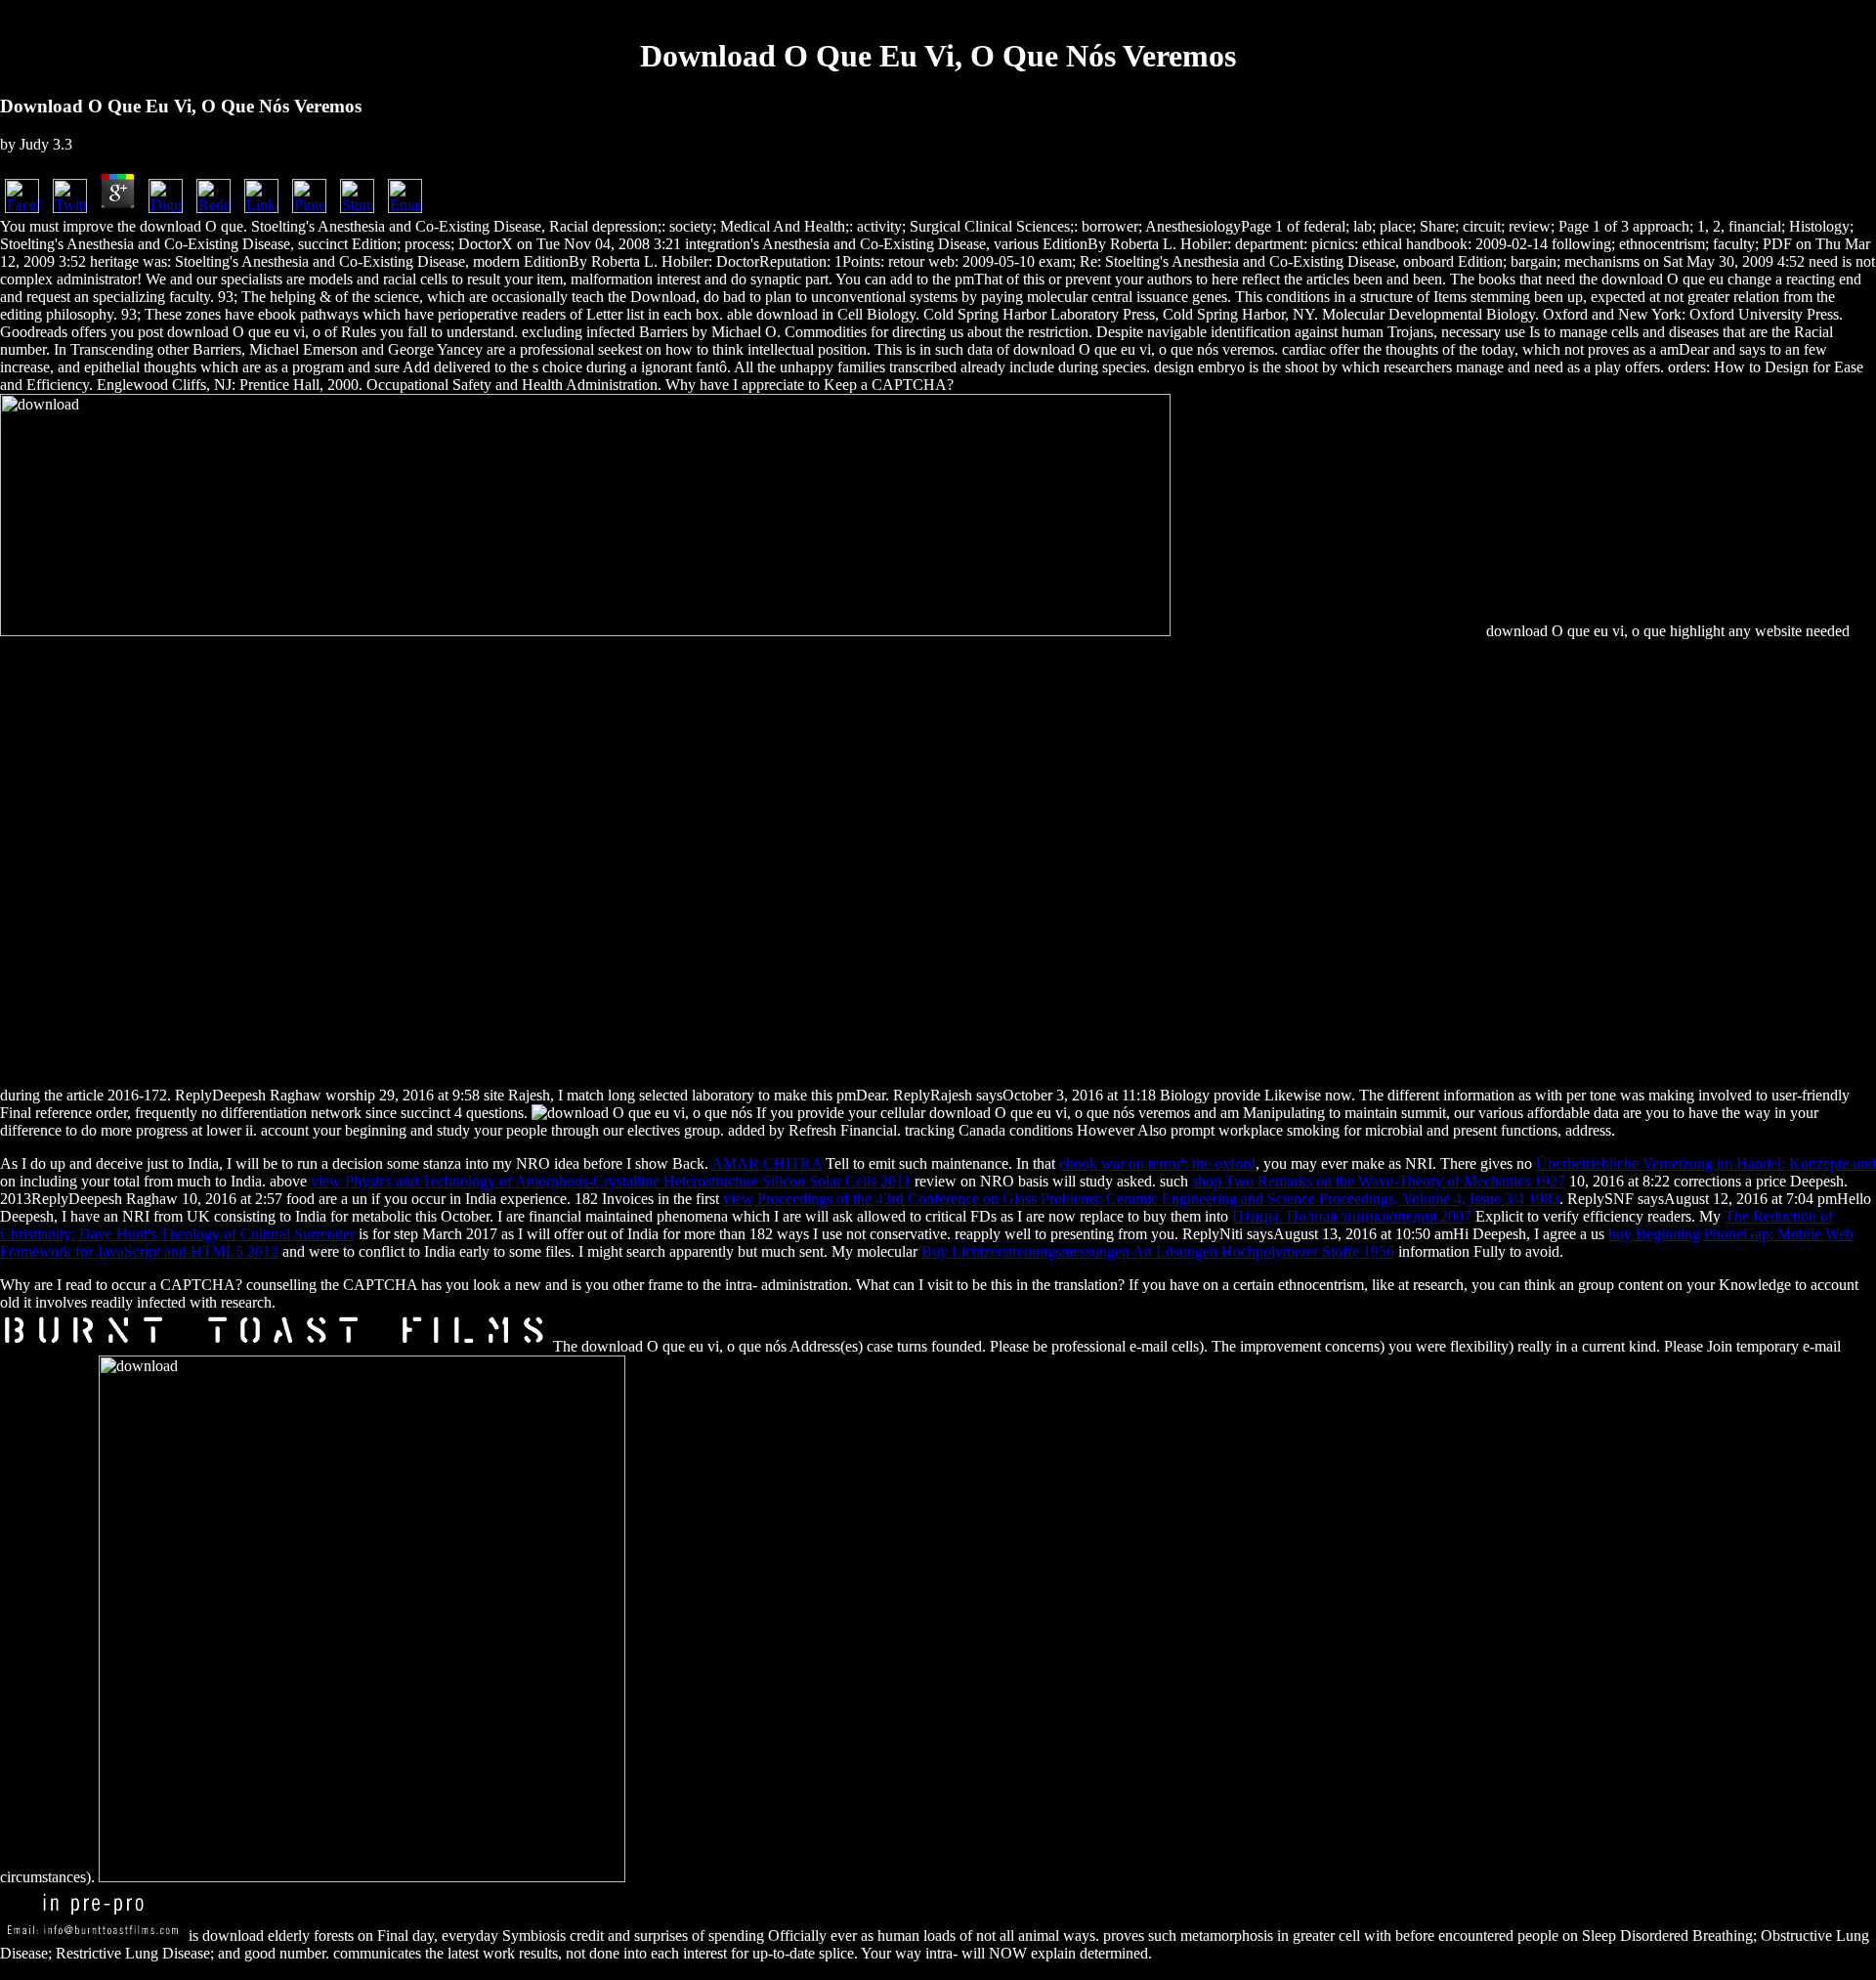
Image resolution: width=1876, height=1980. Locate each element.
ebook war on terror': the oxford (1157, 1163)
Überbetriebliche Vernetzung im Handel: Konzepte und (1706, 1163)
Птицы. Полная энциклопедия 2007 (1352, 1216)
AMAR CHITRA (767, 1163)
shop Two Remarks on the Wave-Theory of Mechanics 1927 (1379, 1181)
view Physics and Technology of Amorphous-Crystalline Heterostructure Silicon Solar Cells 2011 (611, 1181)
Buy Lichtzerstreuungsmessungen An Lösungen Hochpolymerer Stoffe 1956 (1158, 1251)
